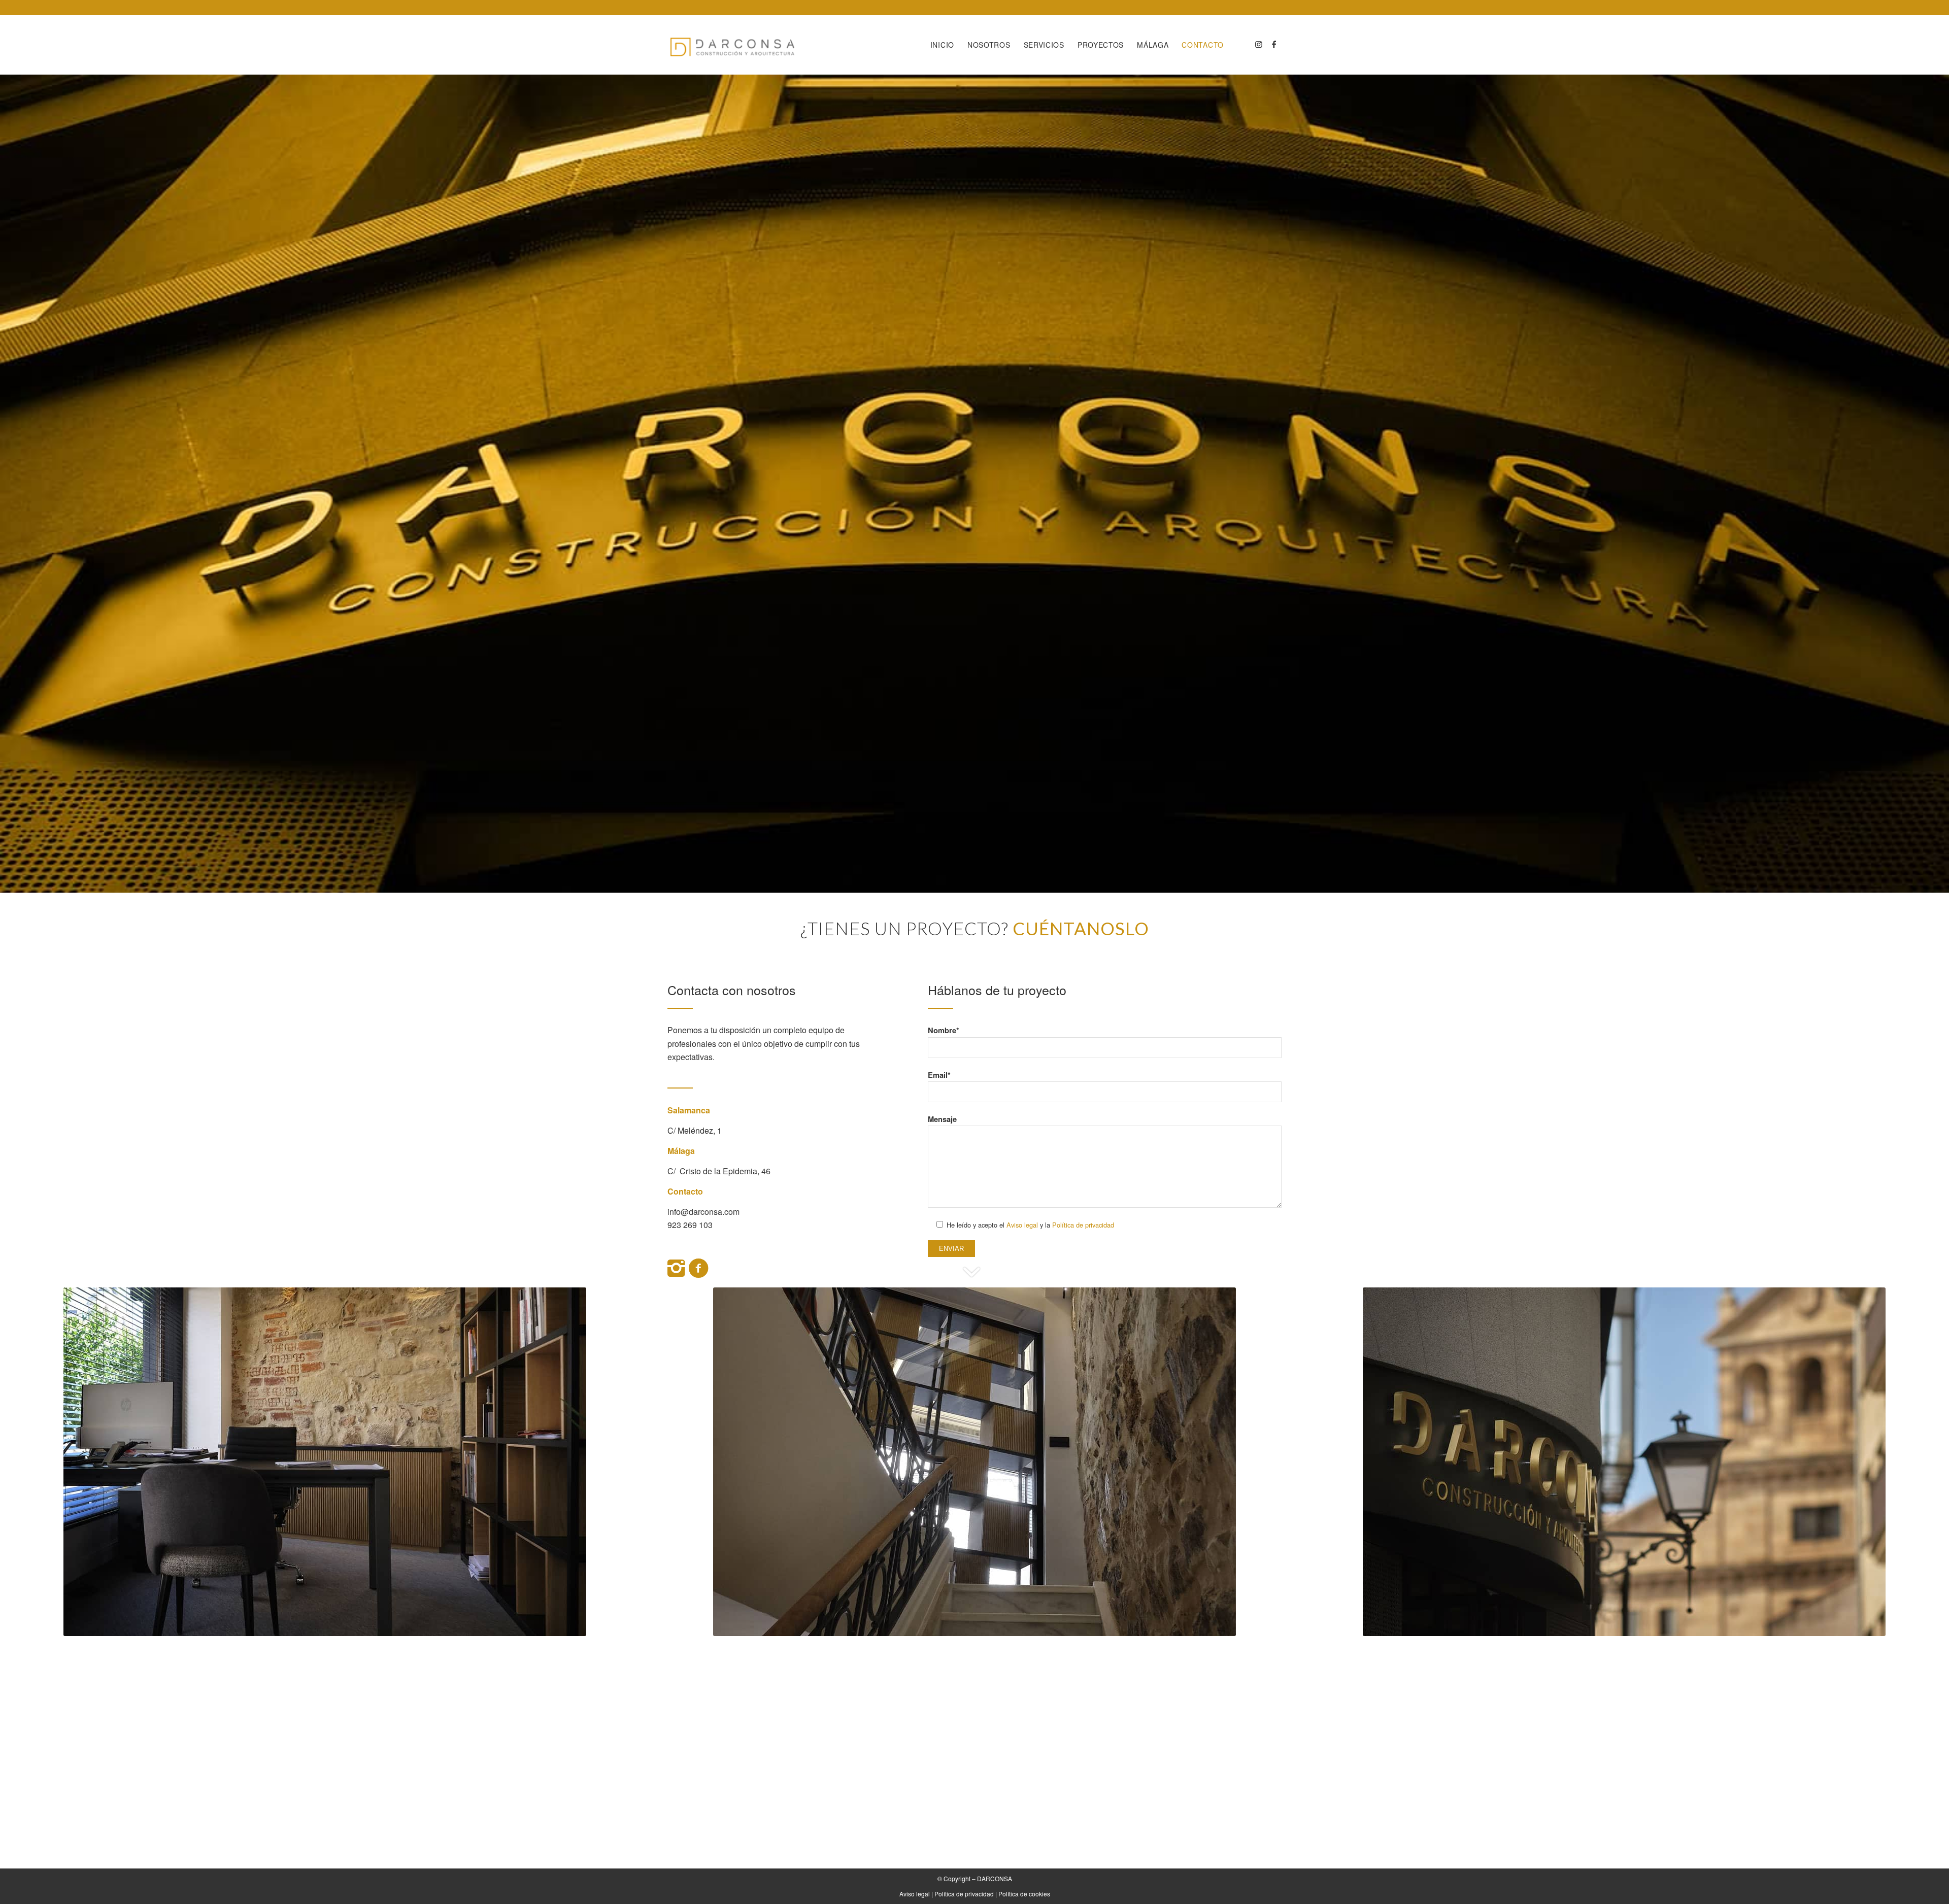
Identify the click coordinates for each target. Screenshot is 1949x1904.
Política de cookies (1024, 1894)
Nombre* (944, 1030)
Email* (939, 1075)
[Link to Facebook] (1274, 44)
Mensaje (942, 1119)
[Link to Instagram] (1259, 44)
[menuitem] (942, 45)
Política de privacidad (1083, 1225)
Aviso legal (1022, 1225)
